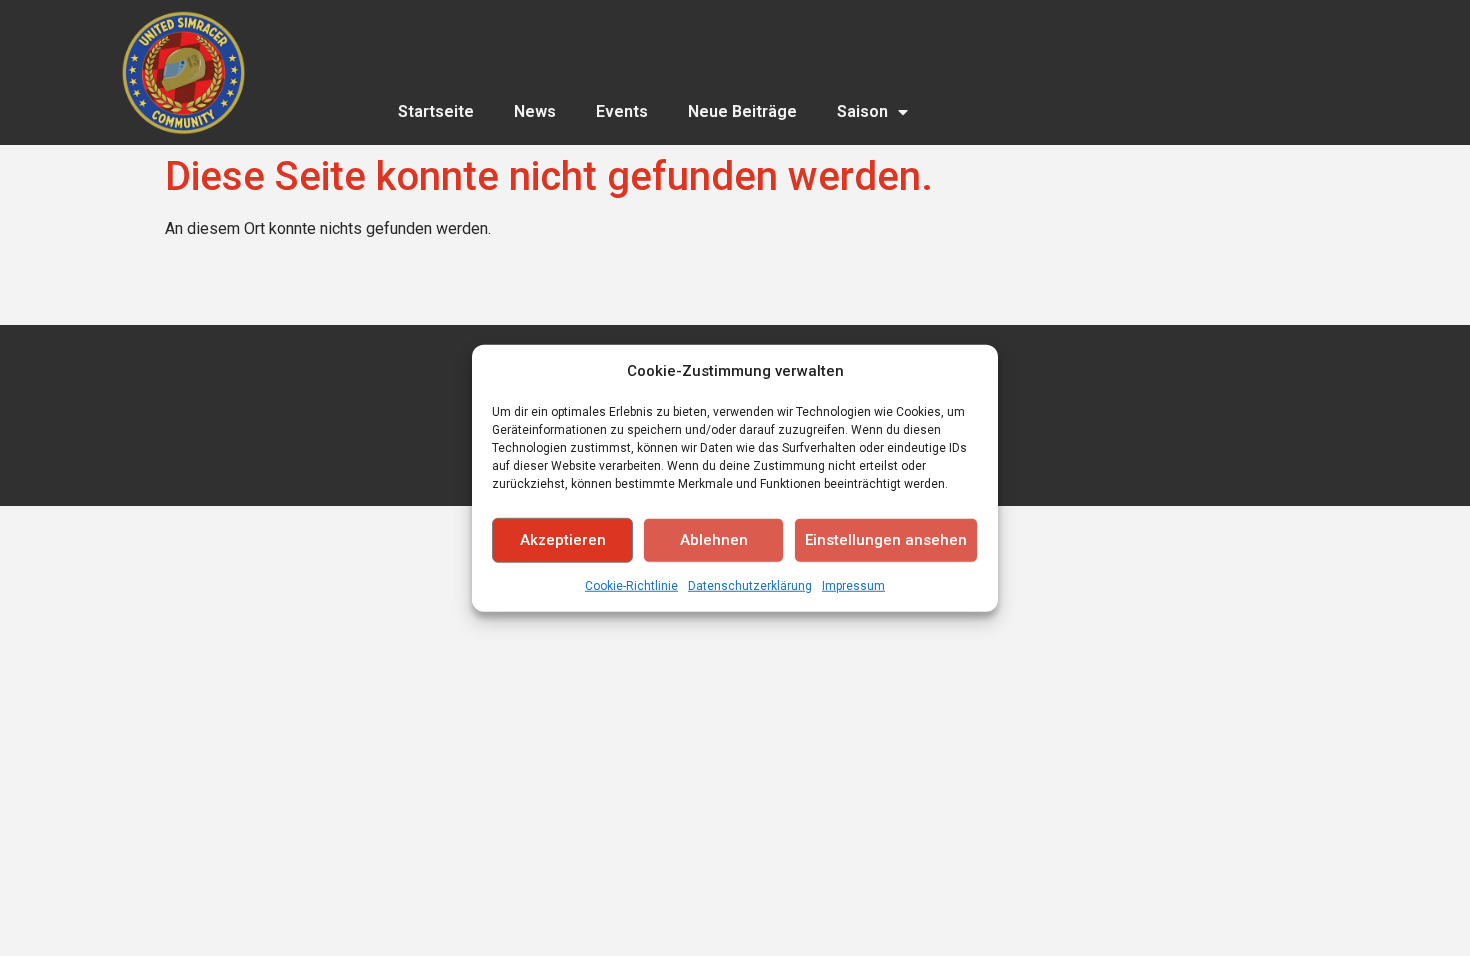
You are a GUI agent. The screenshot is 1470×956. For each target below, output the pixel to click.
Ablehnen (714, 540)
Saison (862, 111)
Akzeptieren (563, 540)
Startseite (436, 111)
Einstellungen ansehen (886, 540)
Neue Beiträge (742, 111)
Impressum (853, 585)
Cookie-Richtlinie (631, 585)
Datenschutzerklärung (750, 585)
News (535, 111)
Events (622, 111)
